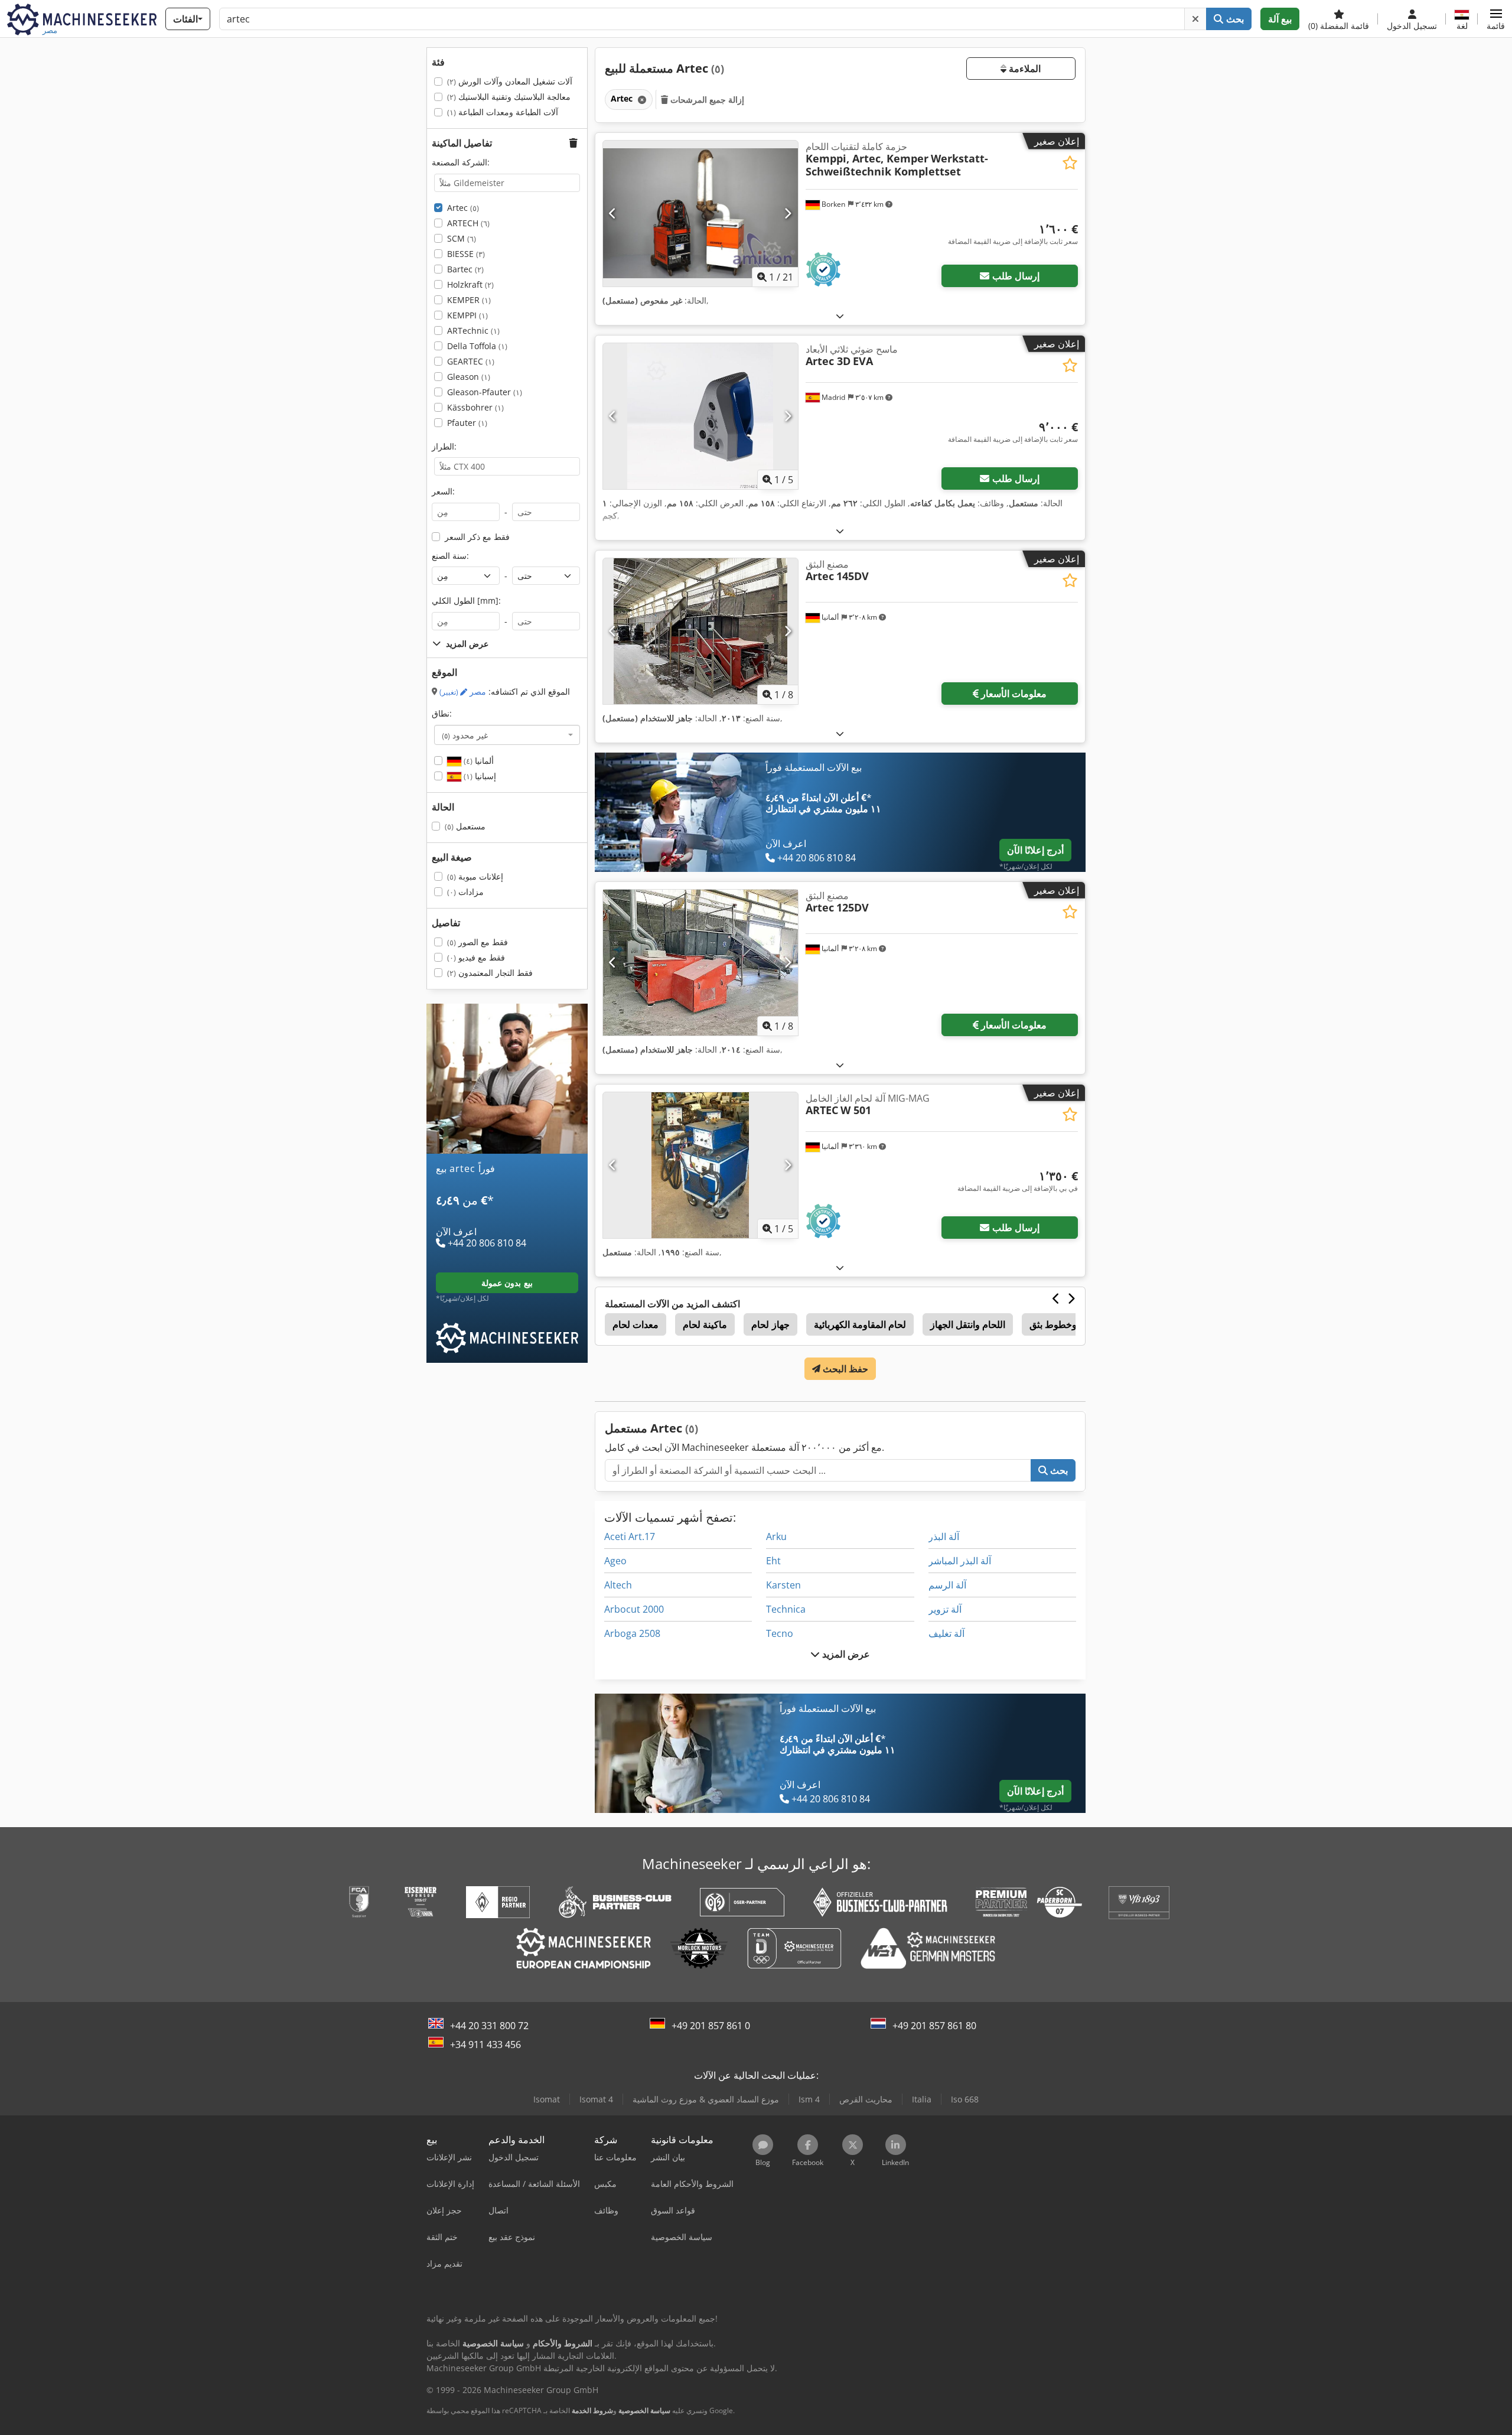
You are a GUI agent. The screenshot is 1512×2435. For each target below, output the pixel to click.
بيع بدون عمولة (507, 1283)
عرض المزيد (845, 1654)
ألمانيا (478, 761)
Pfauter (467, 423)
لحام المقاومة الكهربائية (860, 1324)
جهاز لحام (770, 1324)
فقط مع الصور (478, 942)
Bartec (465, 269)
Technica (786, 1609)
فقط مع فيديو (476, 957)
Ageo (615, 1561)
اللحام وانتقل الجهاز (968, 1324)
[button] (1496, 19)
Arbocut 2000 (634, 1609)
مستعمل (465, 826)
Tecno (780, 1633)
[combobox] (507, 735)
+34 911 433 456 (485, 2045)
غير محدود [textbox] (465, 735)
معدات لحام (636, 1324)
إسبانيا (479, 776)
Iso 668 (965, 2099)
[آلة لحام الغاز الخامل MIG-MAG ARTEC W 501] (700, 1165)
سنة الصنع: (450, 556)
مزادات (465, 892)
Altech (618, 1585)
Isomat (547, 2099)
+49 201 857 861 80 (934, 2026)
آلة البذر (944, 1536)
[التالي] (788, 213)
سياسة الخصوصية (644, 2410)
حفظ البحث (844, 1369)
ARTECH (468, 223)
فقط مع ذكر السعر (477, 537)
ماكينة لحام (705, 1324)
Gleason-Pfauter (485, 392)
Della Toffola (477, 346)
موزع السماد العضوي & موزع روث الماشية (706, 2099)
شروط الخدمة (592, 2410)
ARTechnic (473, 331)
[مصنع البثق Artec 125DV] (700, 963)
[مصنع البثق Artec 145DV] (700, 631)
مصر (463, 691)
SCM (462, 238)
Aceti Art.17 (630, 1536)
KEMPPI (467, 315)
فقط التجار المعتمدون (490, 973)
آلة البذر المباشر (960, 1561)
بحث (1234, 19)
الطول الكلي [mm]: (466, 600)
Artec (463, 208)
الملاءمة (1024, 69)
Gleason (469, 377)
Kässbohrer (475, 407)
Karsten (783, 1585)
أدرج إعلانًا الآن (1035, 850)
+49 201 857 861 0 (711, 2026)
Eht (773, 1561)
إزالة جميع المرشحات (706, 100)
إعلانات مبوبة (475, 876)
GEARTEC (471, 361)
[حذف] (1195, 19)
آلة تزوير (945, 1609)
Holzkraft (470, 284)
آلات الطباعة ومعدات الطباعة (503, 112)
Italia (922, 2099)
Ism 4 (809, 2099)
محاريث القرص (866, 2099)
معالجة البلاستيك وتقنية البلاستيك (509, 97)
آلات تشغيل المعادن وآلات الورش (510, 81)
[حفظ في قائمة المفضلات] (1070, 163)
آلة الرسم (947, 1585)
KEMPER (469, 300)
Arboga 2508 (632, 1633)
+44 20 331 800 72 (489, 2026)
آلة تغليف (946, 1633)
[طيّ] (840, 316)
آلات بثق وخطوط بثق (1070, 1324)
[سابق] (613, 213)
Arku (776, 1536)
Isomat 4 (596, 2099)
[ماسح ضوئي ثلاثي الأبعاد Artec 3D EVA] (700, 416)
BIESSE (466, 254)
